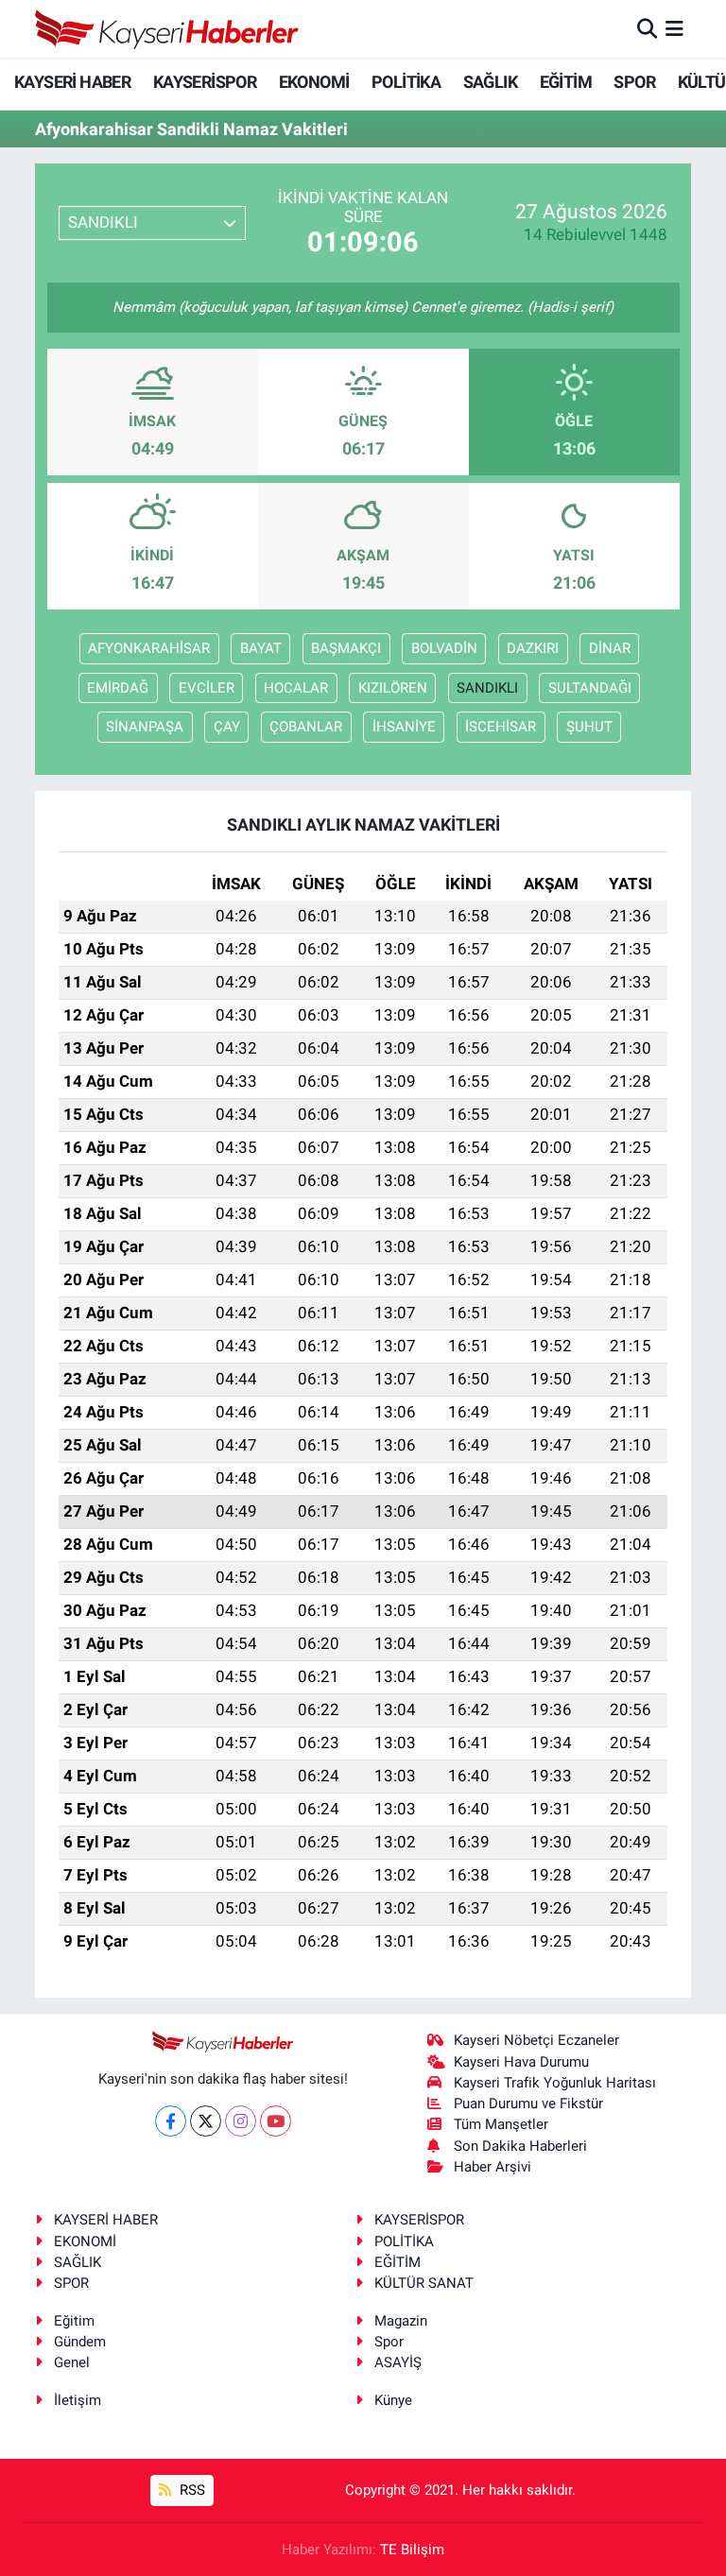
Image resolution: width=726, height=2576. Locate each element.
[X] (206, 2121)
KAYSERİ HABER (72, 82)
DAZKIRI (533, 648)
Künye (393, 2400)
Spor (389, 2342)
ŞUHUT (589, 727)
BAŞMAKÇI (346, 648)
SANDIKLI (487, 688)
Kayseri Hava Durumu (521, 2062)
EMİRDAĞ (118, 688)
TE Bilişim (412, 2550)
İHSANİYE (404, 727)
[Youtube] (276, 2121)
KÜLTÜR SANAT (424, 2283)
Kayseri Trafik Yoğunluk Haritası (555, 2083)
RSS (190, 2490)
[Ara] (647, 28)
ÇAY (227, 727)
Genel (72, 2362)
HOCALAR (296, 688)
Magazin (401, 2321)
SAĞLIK (490, 82)
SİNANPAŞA (145, 727)
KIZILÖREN (393, 688)
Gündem (80, 2342)
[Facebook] (171, 2121)
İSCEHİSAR (501, 727)
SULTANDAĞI (590, 688)
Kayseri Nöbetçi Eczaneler (536, 2040)
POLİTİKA (406, 82)
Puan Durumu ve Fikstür (528, 2104)
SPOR (634, 82)
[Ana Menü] (674, 28)
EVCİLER (207, 688)
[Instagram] (241, 2121)
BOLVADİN (444, 648)
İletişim (78, 2400)
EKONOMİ (314, 82)
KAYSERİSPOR (205, 82)
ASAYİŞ (398, 2362)
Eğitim (74, 2321)
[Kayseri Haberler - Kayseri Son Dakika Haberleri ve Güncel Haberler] (167, 29)
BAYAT (261, 648)
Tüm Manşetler (501, 2124)
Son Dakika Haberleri (520, 2146)
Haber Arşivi (493, 2167)
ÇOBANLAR (306, 727)
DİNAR (610, 648)
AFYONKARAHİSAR (149, 648)
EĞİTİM (566, 82)
